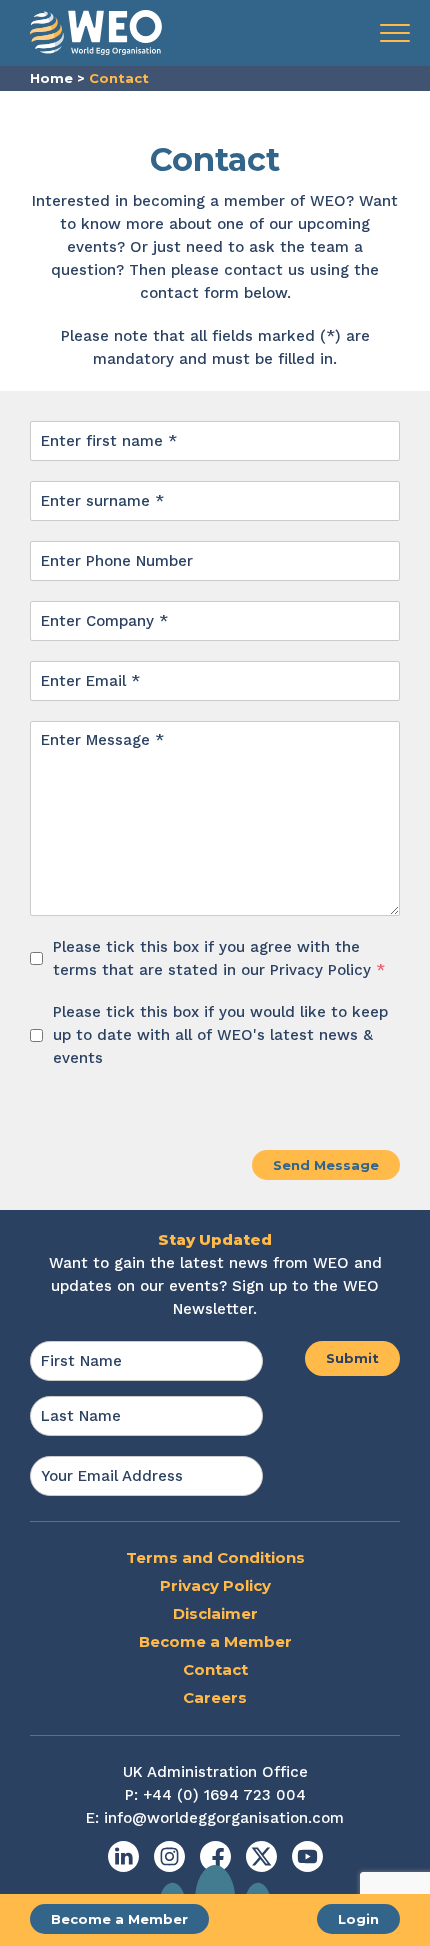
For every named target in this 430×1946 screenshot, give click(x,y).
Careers (215, 1697)
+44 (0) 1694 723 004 (224, 1795)
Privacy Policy (215, 1585)
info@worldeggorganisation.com (224, 1818)
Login (358, 1919)
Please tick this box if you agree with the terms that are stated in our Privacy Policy (219, 958)
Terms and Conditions (215, 1557)
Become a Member (119, 1919)
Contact (215, 1669)
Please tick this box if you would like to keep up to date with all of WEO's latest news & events (220, 1035)
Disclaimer (215, 1613)
